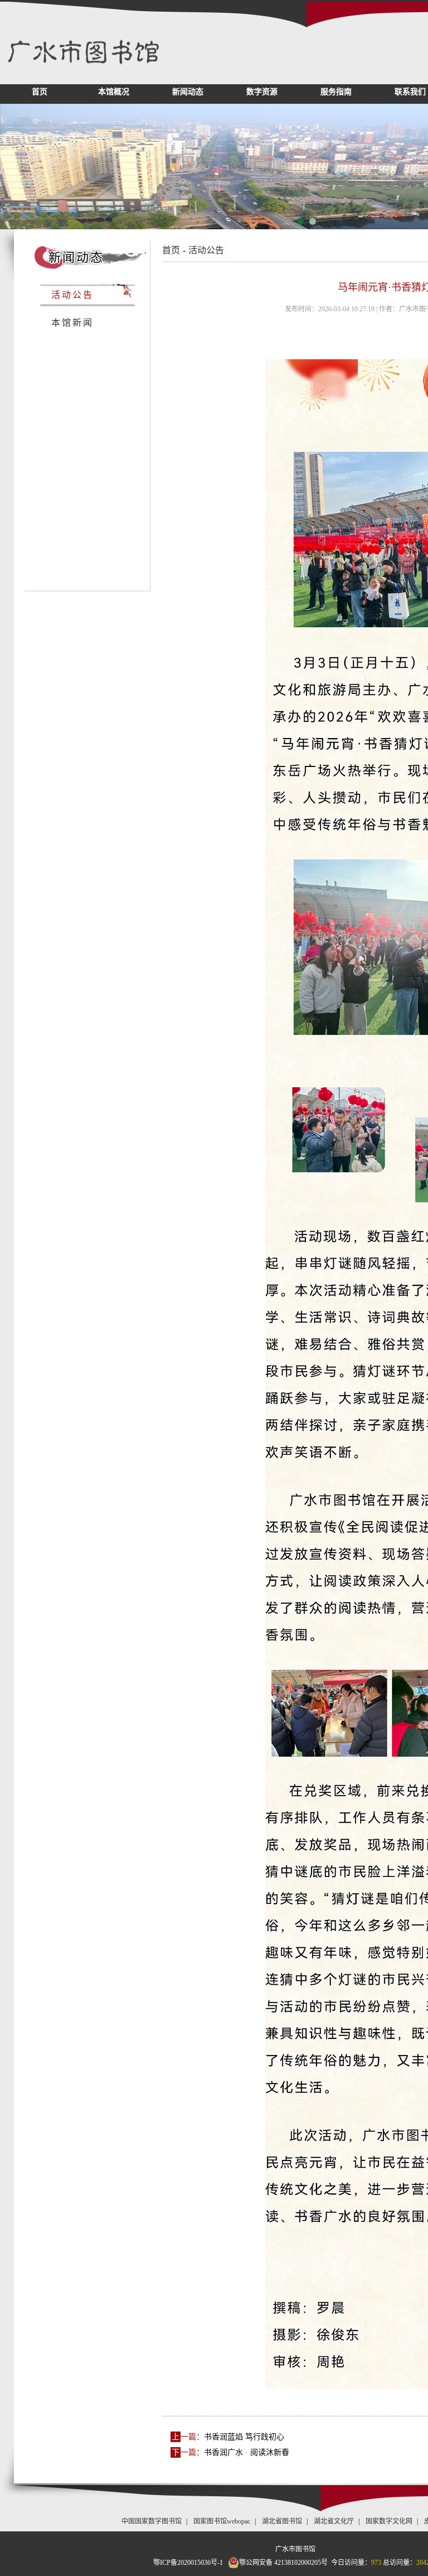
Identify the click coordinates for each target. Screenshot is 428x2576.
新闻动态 (188, 92)
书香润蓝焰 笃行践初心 (244, 2437)
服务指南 (336, 92)
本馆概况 (114, 92)
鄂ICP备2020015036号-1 (188, 2563)
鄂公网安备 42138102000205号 (283, 2563)
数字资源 (262, 92)
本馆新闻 (72, 323)
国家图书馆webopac (222, 2521)
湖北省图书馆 (282, 2521)
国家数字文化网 (389, 2521)
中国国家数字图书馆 (152, 2521)
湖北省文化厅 (334, 2521)
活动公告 (72, 295)
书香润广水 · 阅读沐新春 (247, 2452)
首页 (40, 92)
